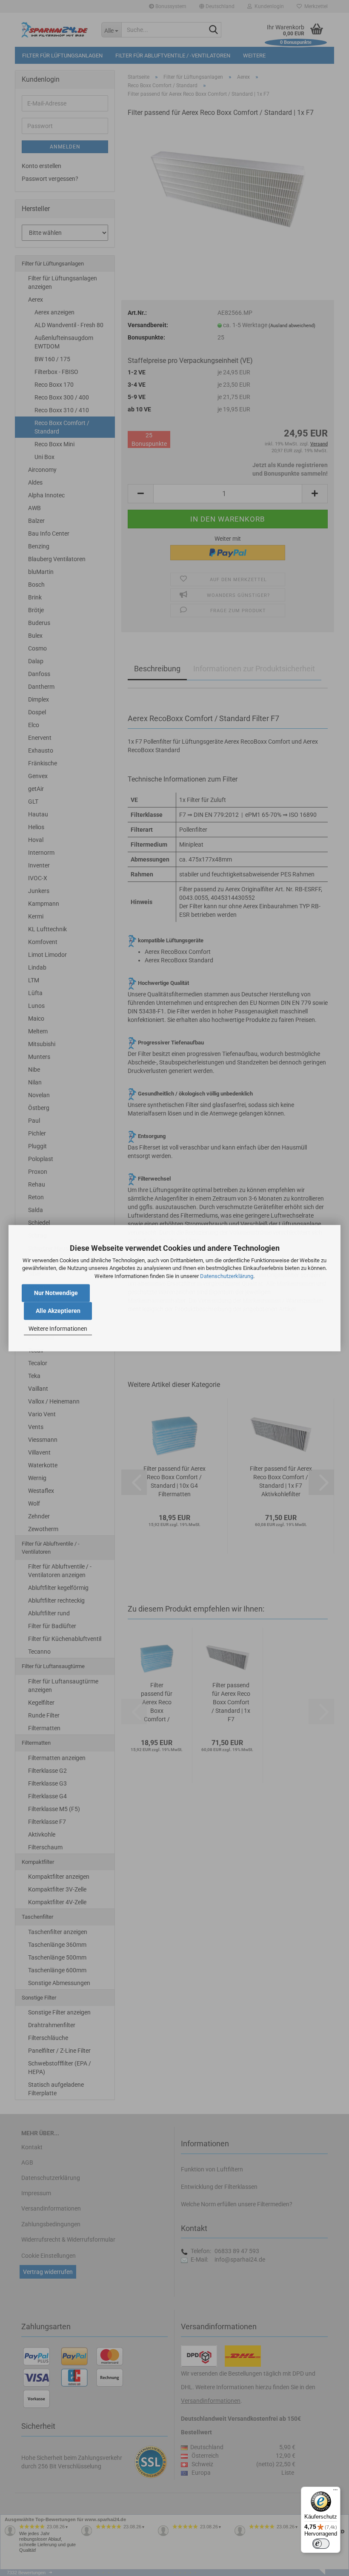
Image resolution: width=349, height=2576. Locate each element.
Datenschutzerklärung (227, 1276)
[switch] (321, 2544)
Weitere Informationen (58, 1329)
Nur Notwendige (56, 1293)
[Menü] (335, 2492)
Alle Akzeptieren (58, 1311)
